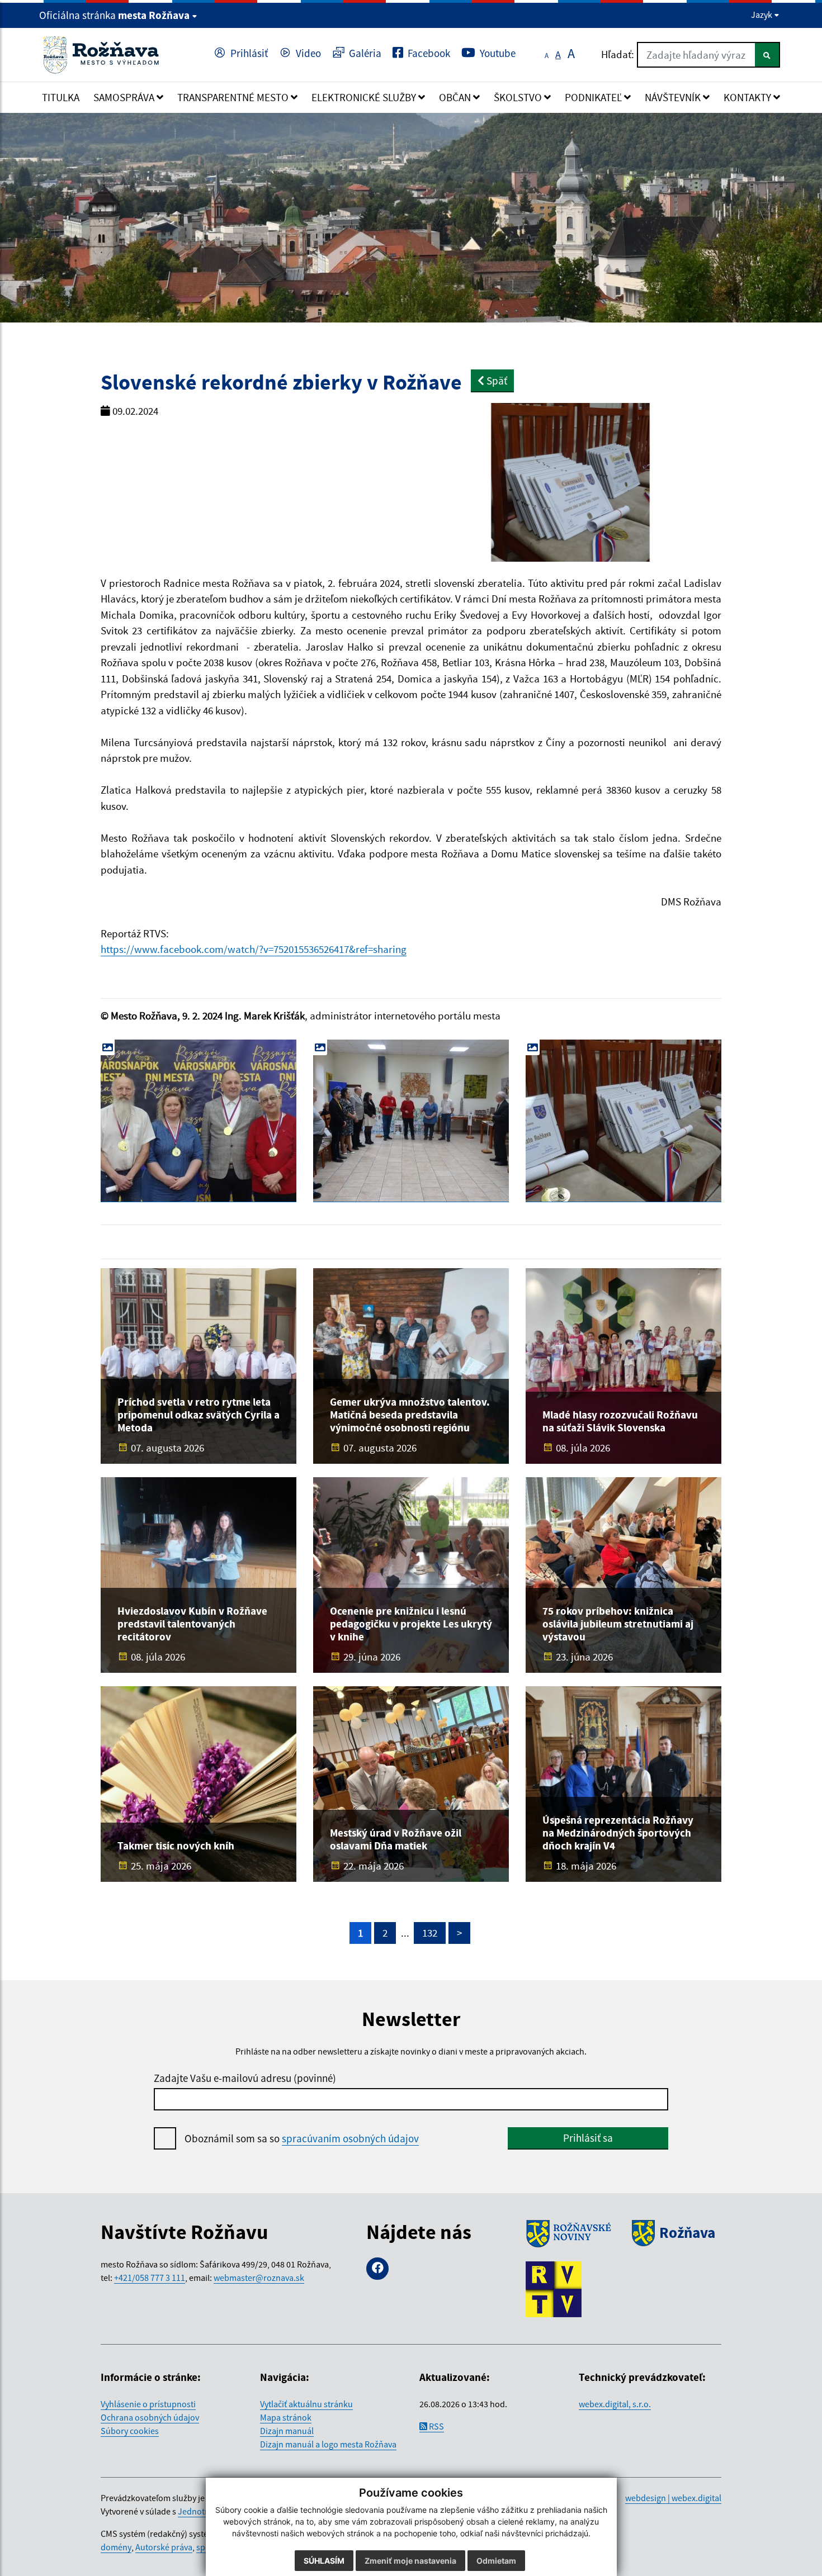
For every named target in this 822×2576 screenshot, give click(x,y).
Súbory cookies (130, 2431)
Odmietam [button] (496, 2561)
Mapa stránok (286, 2417)
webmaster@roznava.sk (259, 2278)
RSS (436, 2426)
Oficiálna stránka (114, 15)
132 (430, 1933)
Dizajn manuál (287, 2431)
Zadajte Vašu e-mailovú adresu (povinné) (245, 2078)
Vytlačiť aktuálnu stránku (306, 2404)
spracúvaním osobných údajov (350, 2138)
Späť (496, 381)
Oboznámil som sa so (302, 2138)
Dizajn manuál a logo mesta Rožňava (328, 2444)
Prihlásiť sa (588, 2138)
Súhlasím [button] (324, 2561)
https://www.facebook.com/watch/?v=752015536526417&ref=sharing (254, 949)
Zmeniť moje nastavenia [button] (410, 2561)
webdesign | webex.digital (673, 2498)
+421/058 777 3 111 (150, 2278)
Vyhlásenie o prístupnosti (148, 2404)
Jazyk (762, 15)
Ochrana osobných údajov (150, 2417)
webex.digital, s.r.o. (615, 2404)
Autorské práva (164, 2547)
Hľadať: (618, 54)
